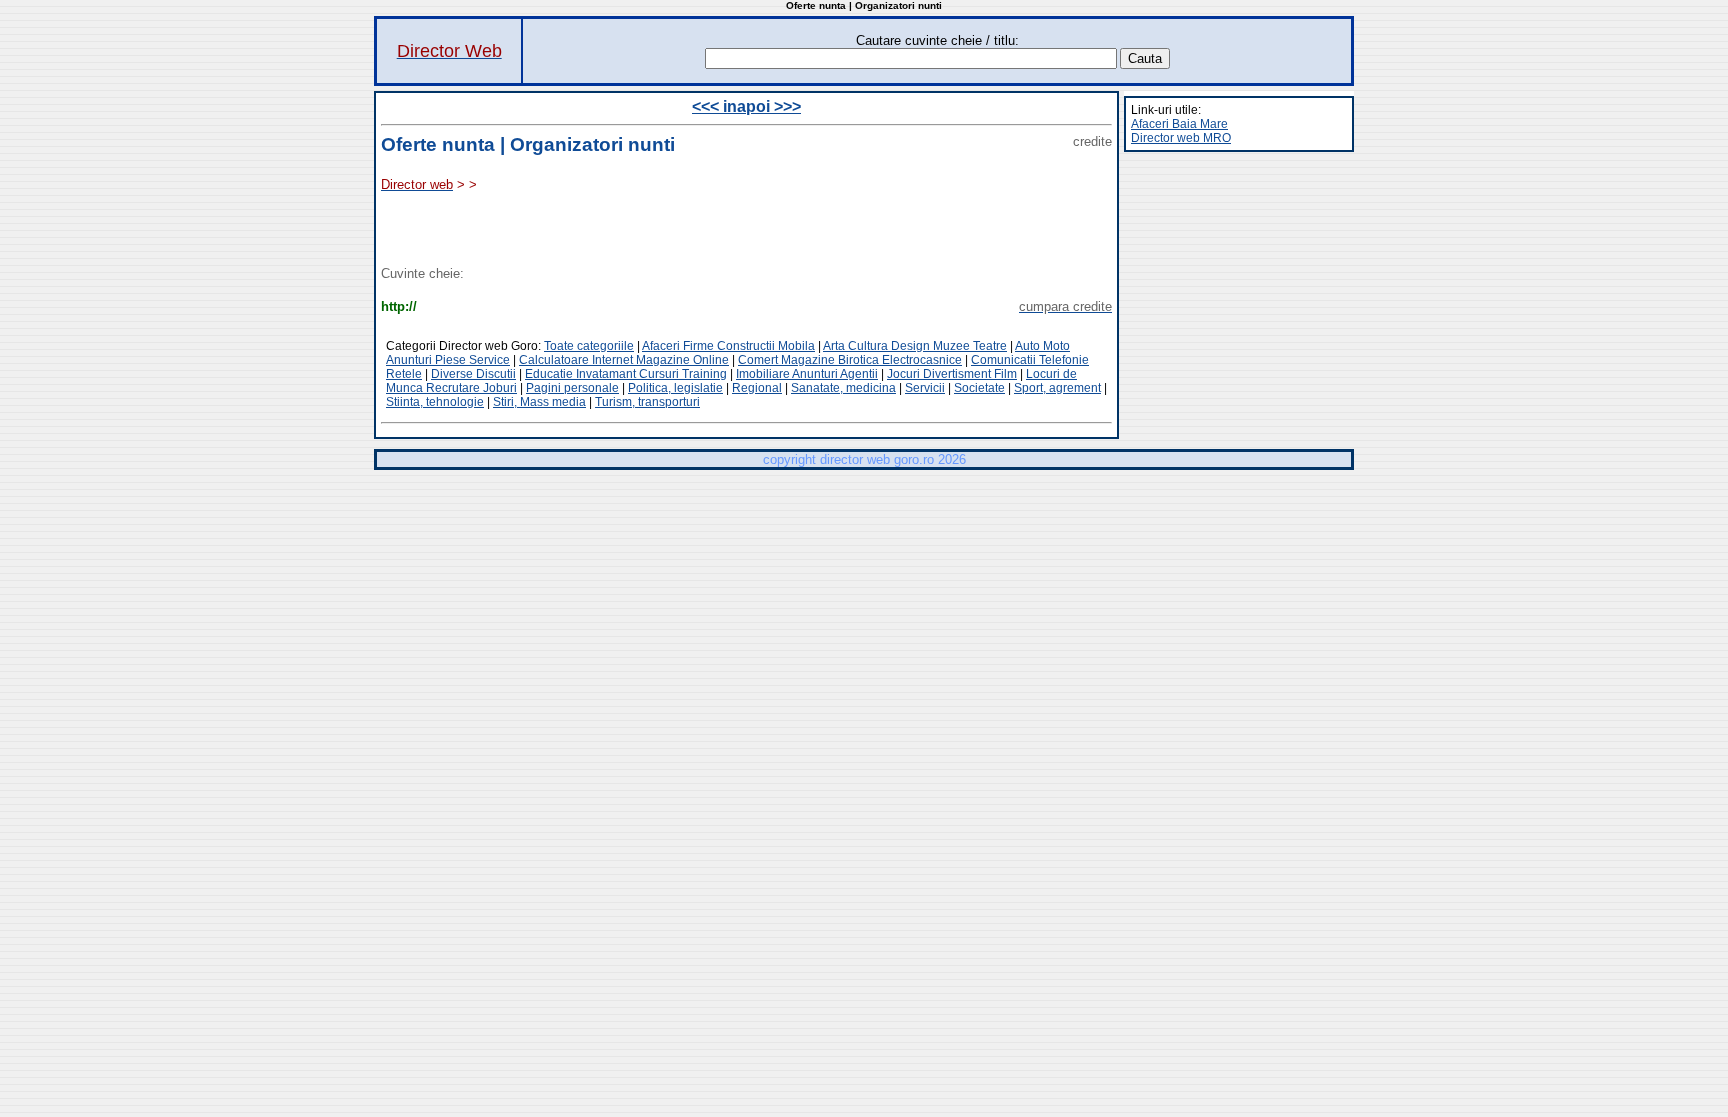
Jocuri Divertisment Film (952, 374)
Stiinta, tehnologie (435, 402)
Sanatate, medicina (843, 388)
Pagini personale (572, 388)
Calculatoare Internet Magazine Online (624, 360)
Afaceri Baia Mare (1179, 124)
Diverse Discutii (473, 374)
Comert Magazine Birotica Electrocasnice (850, 360)
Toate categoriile (589, 346)
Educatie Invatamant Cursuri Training (626, 374)
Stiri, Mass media (539, 402)
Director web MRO (1181, 138)
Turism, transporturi (647, 402)
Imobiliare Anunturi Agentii (807, 374)
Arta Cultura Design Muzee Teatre (915, 346)
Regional (757, 388)
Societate (979, 388)
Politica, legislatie (675, 388)
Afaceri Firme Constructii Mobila (728, 346)
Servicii (925, 388)
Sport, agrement (1057, 388)
